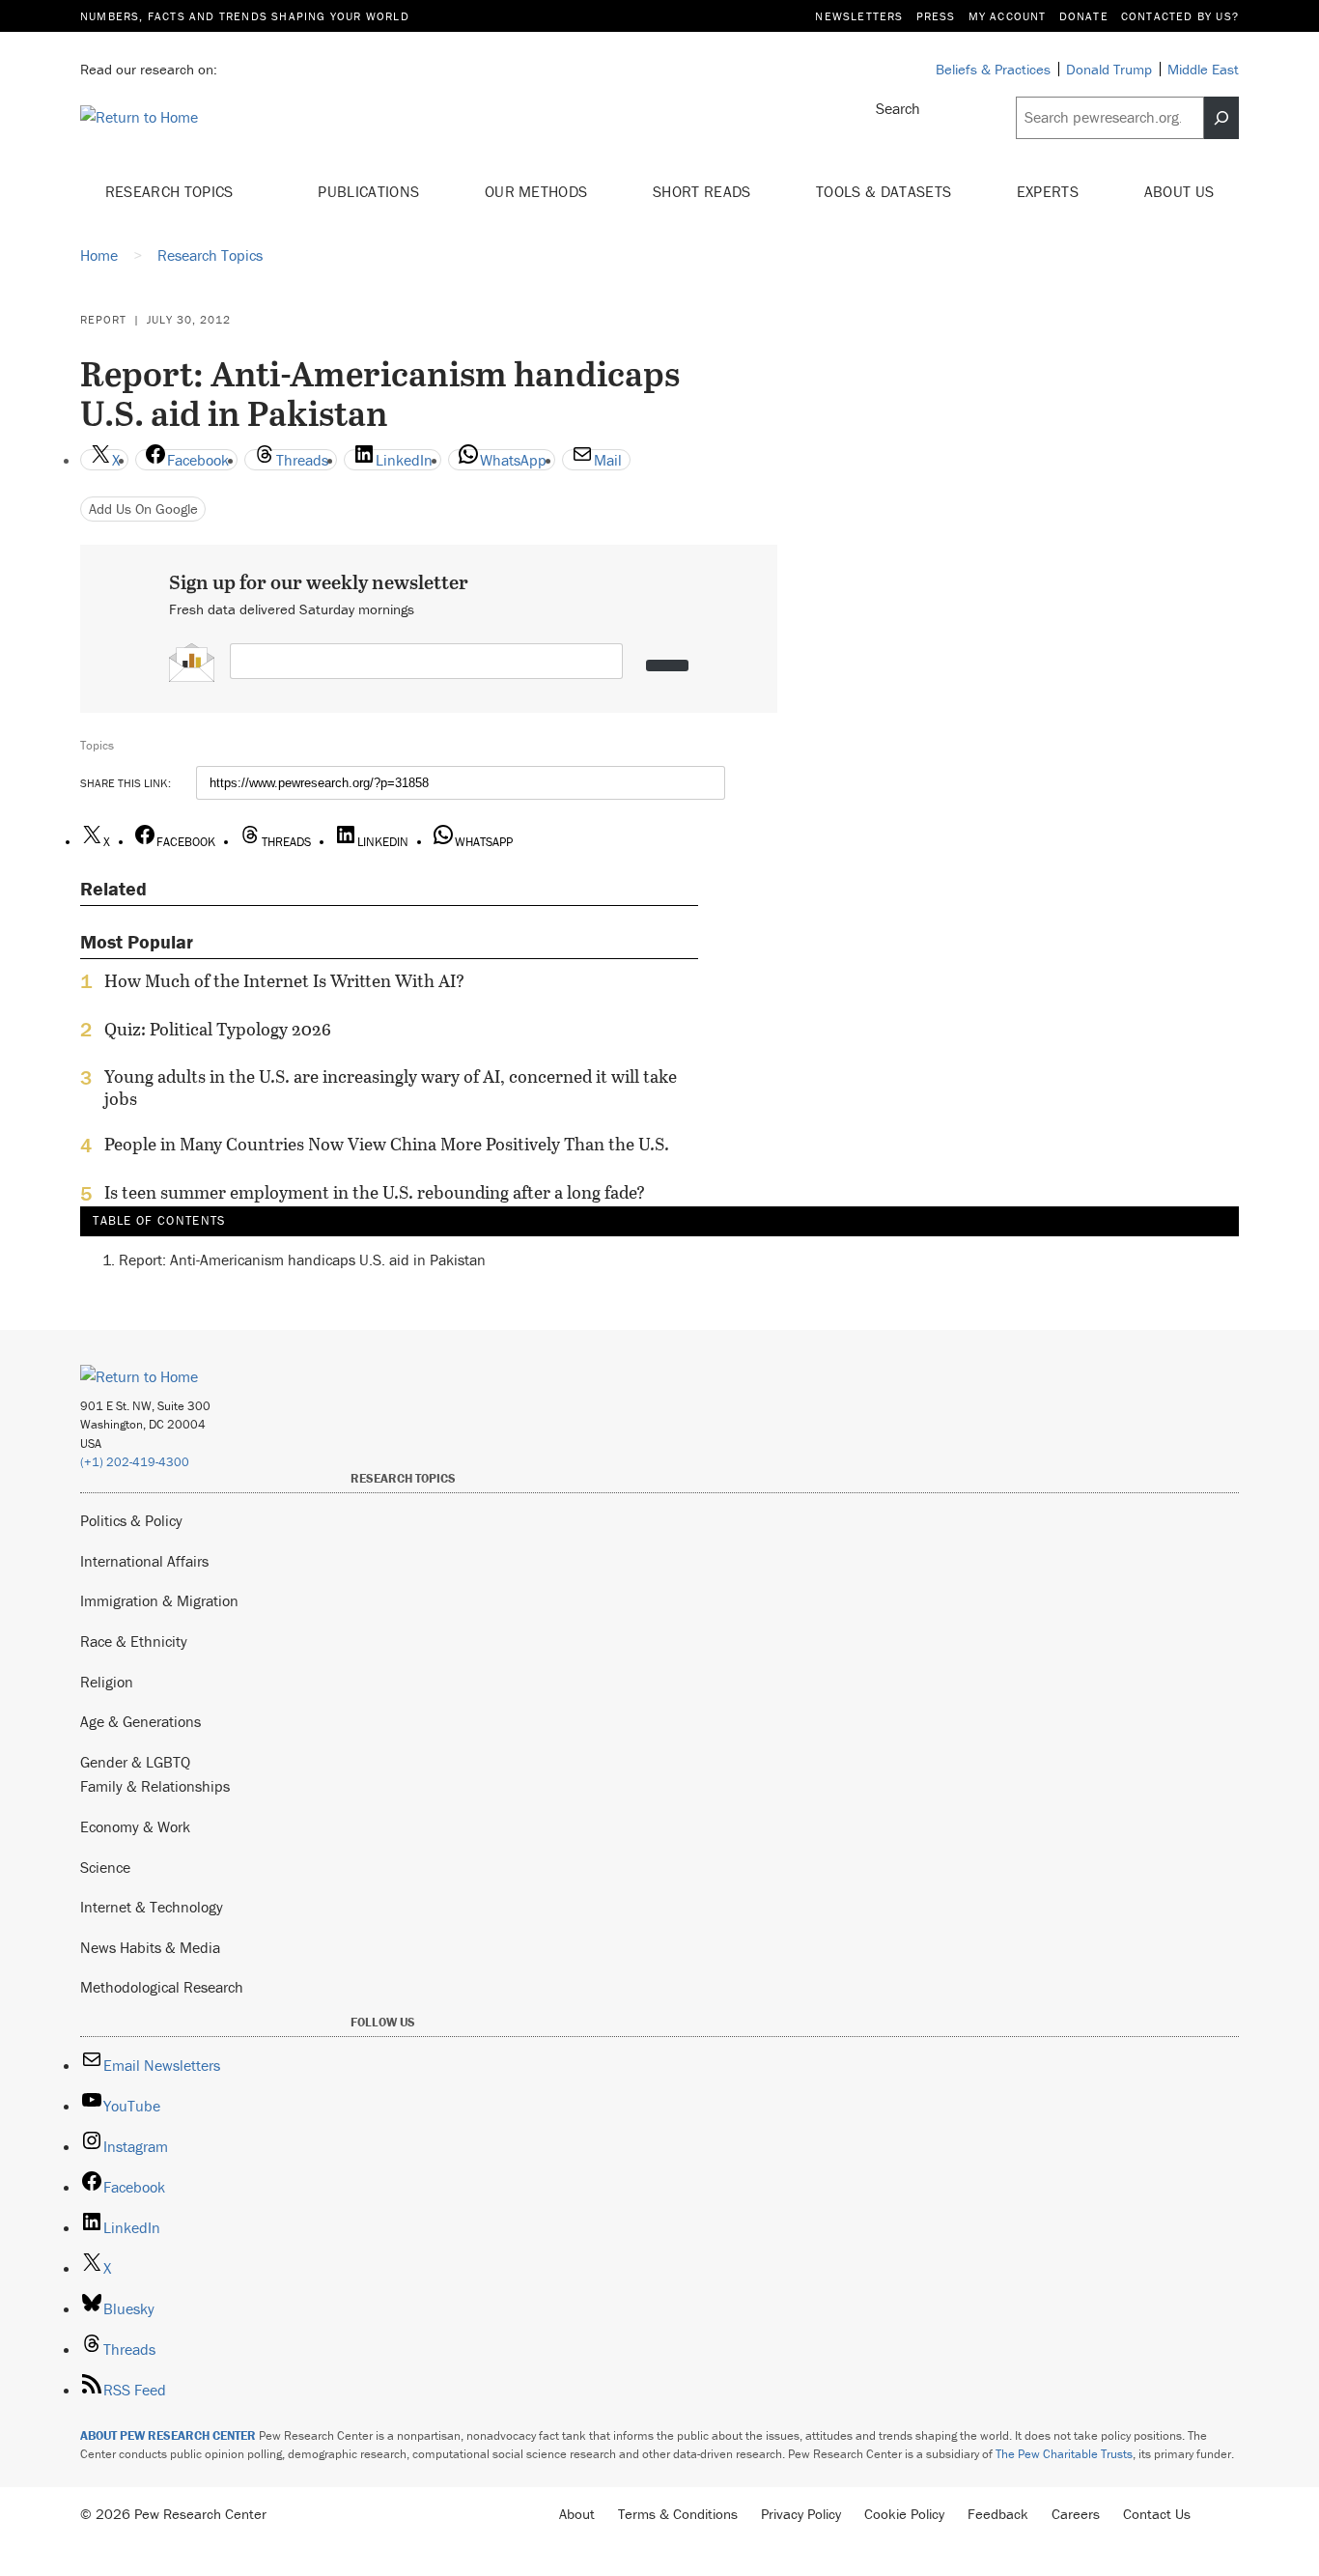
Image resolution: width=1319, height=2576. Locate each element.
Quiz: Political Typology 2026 (218, 1030)
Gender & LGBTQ (135, 1762)
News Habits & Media (150, 1947)
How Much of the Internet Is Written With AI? (284, 981)
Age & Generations (140, 1721)
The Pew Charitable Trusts (1064, 2454)
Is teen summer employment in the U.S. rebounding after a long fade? (375, 1193)
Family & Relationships (155, 1786)
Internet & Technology (152, 1907)
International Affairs (144, 1561)
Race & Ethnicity (134, 1641)
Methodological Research (162, 1987)
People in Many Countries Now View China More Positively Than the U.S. (387, 1145)
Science (105, 1867)
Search (898, 108)
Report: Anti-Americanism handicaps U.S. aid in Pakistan (302, 1260)
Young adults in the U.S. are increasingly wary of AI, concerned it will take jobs (391, 1088)
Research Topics (171, 191)
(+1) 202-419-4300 (135, 1462)
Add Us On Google (143, 509)
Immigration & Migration (159, 1600)
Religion (107, 1682)
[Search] (1221, 118)
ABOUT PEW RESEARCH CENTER (168, 2435)
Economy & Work (135, 1826)
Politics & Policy (131, 1520)
